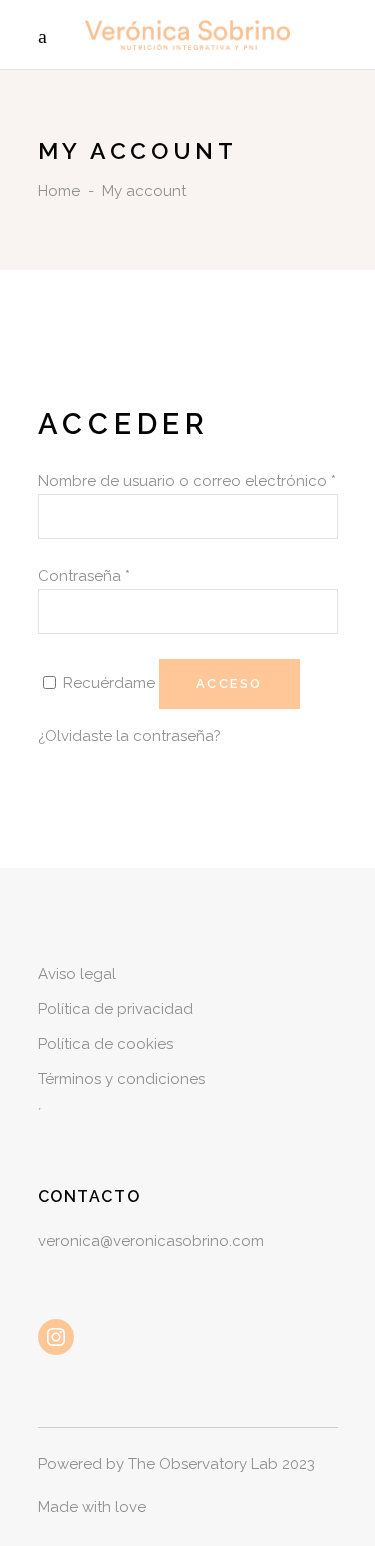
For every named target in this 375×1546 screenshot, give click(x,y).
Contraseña (84, 576)
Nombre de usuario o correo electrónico (187, 481)
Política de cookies (105, 1044)
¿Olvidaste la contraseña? (129, 736)
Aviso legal (77, 974)
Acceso (230, 683)
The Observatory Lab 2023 (221, 1464)
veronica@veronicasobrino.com (151, 1241)
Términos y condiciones (121, 1079)
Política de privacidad (115, 1009)
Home (59, 191)
